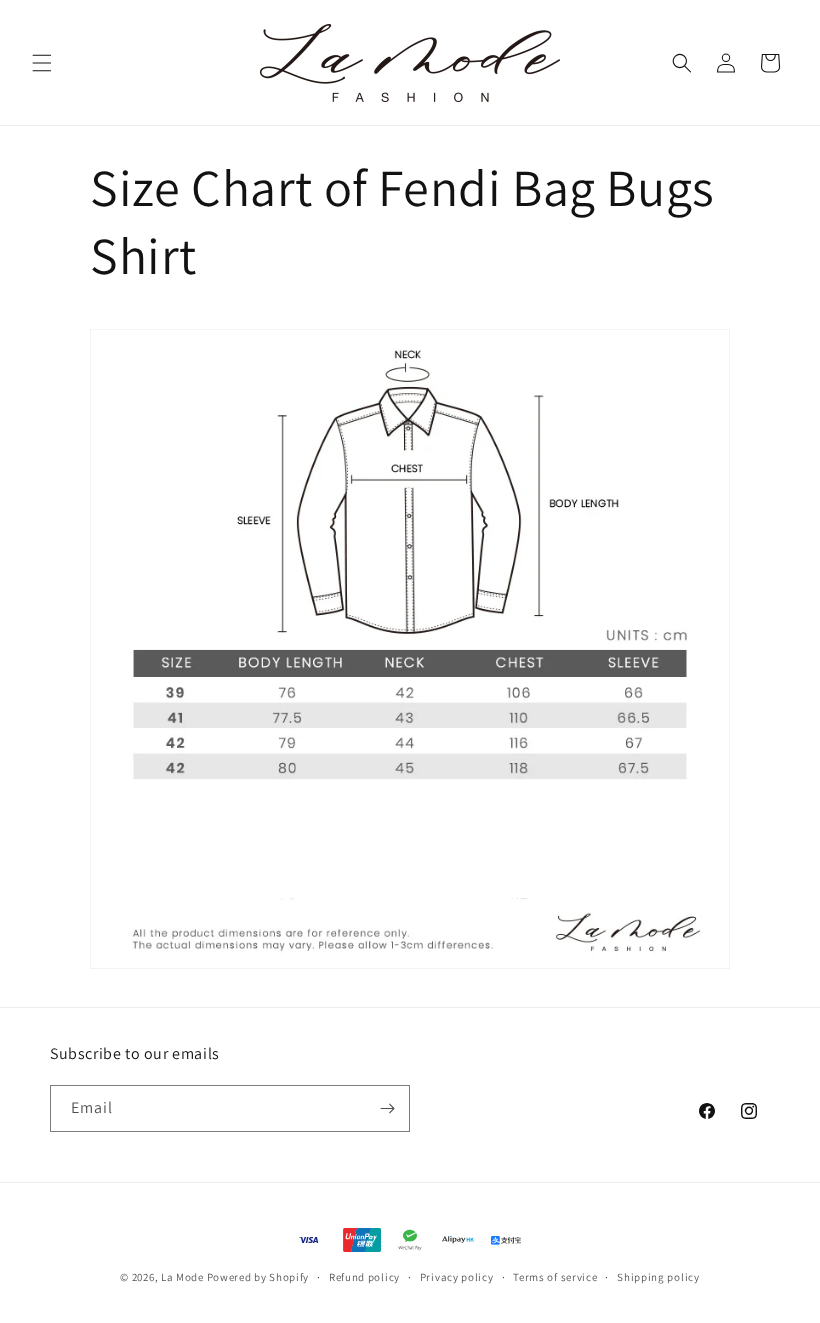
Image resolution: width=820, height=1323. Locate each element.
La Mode (182, 1277)
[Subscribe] (387, 1108)
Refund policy (364, 1277)
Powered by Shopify (258, 1277)
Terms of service (555, 1277)
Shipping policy (658, 1277)
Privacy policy (457, 1277)
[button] (42, 63)
